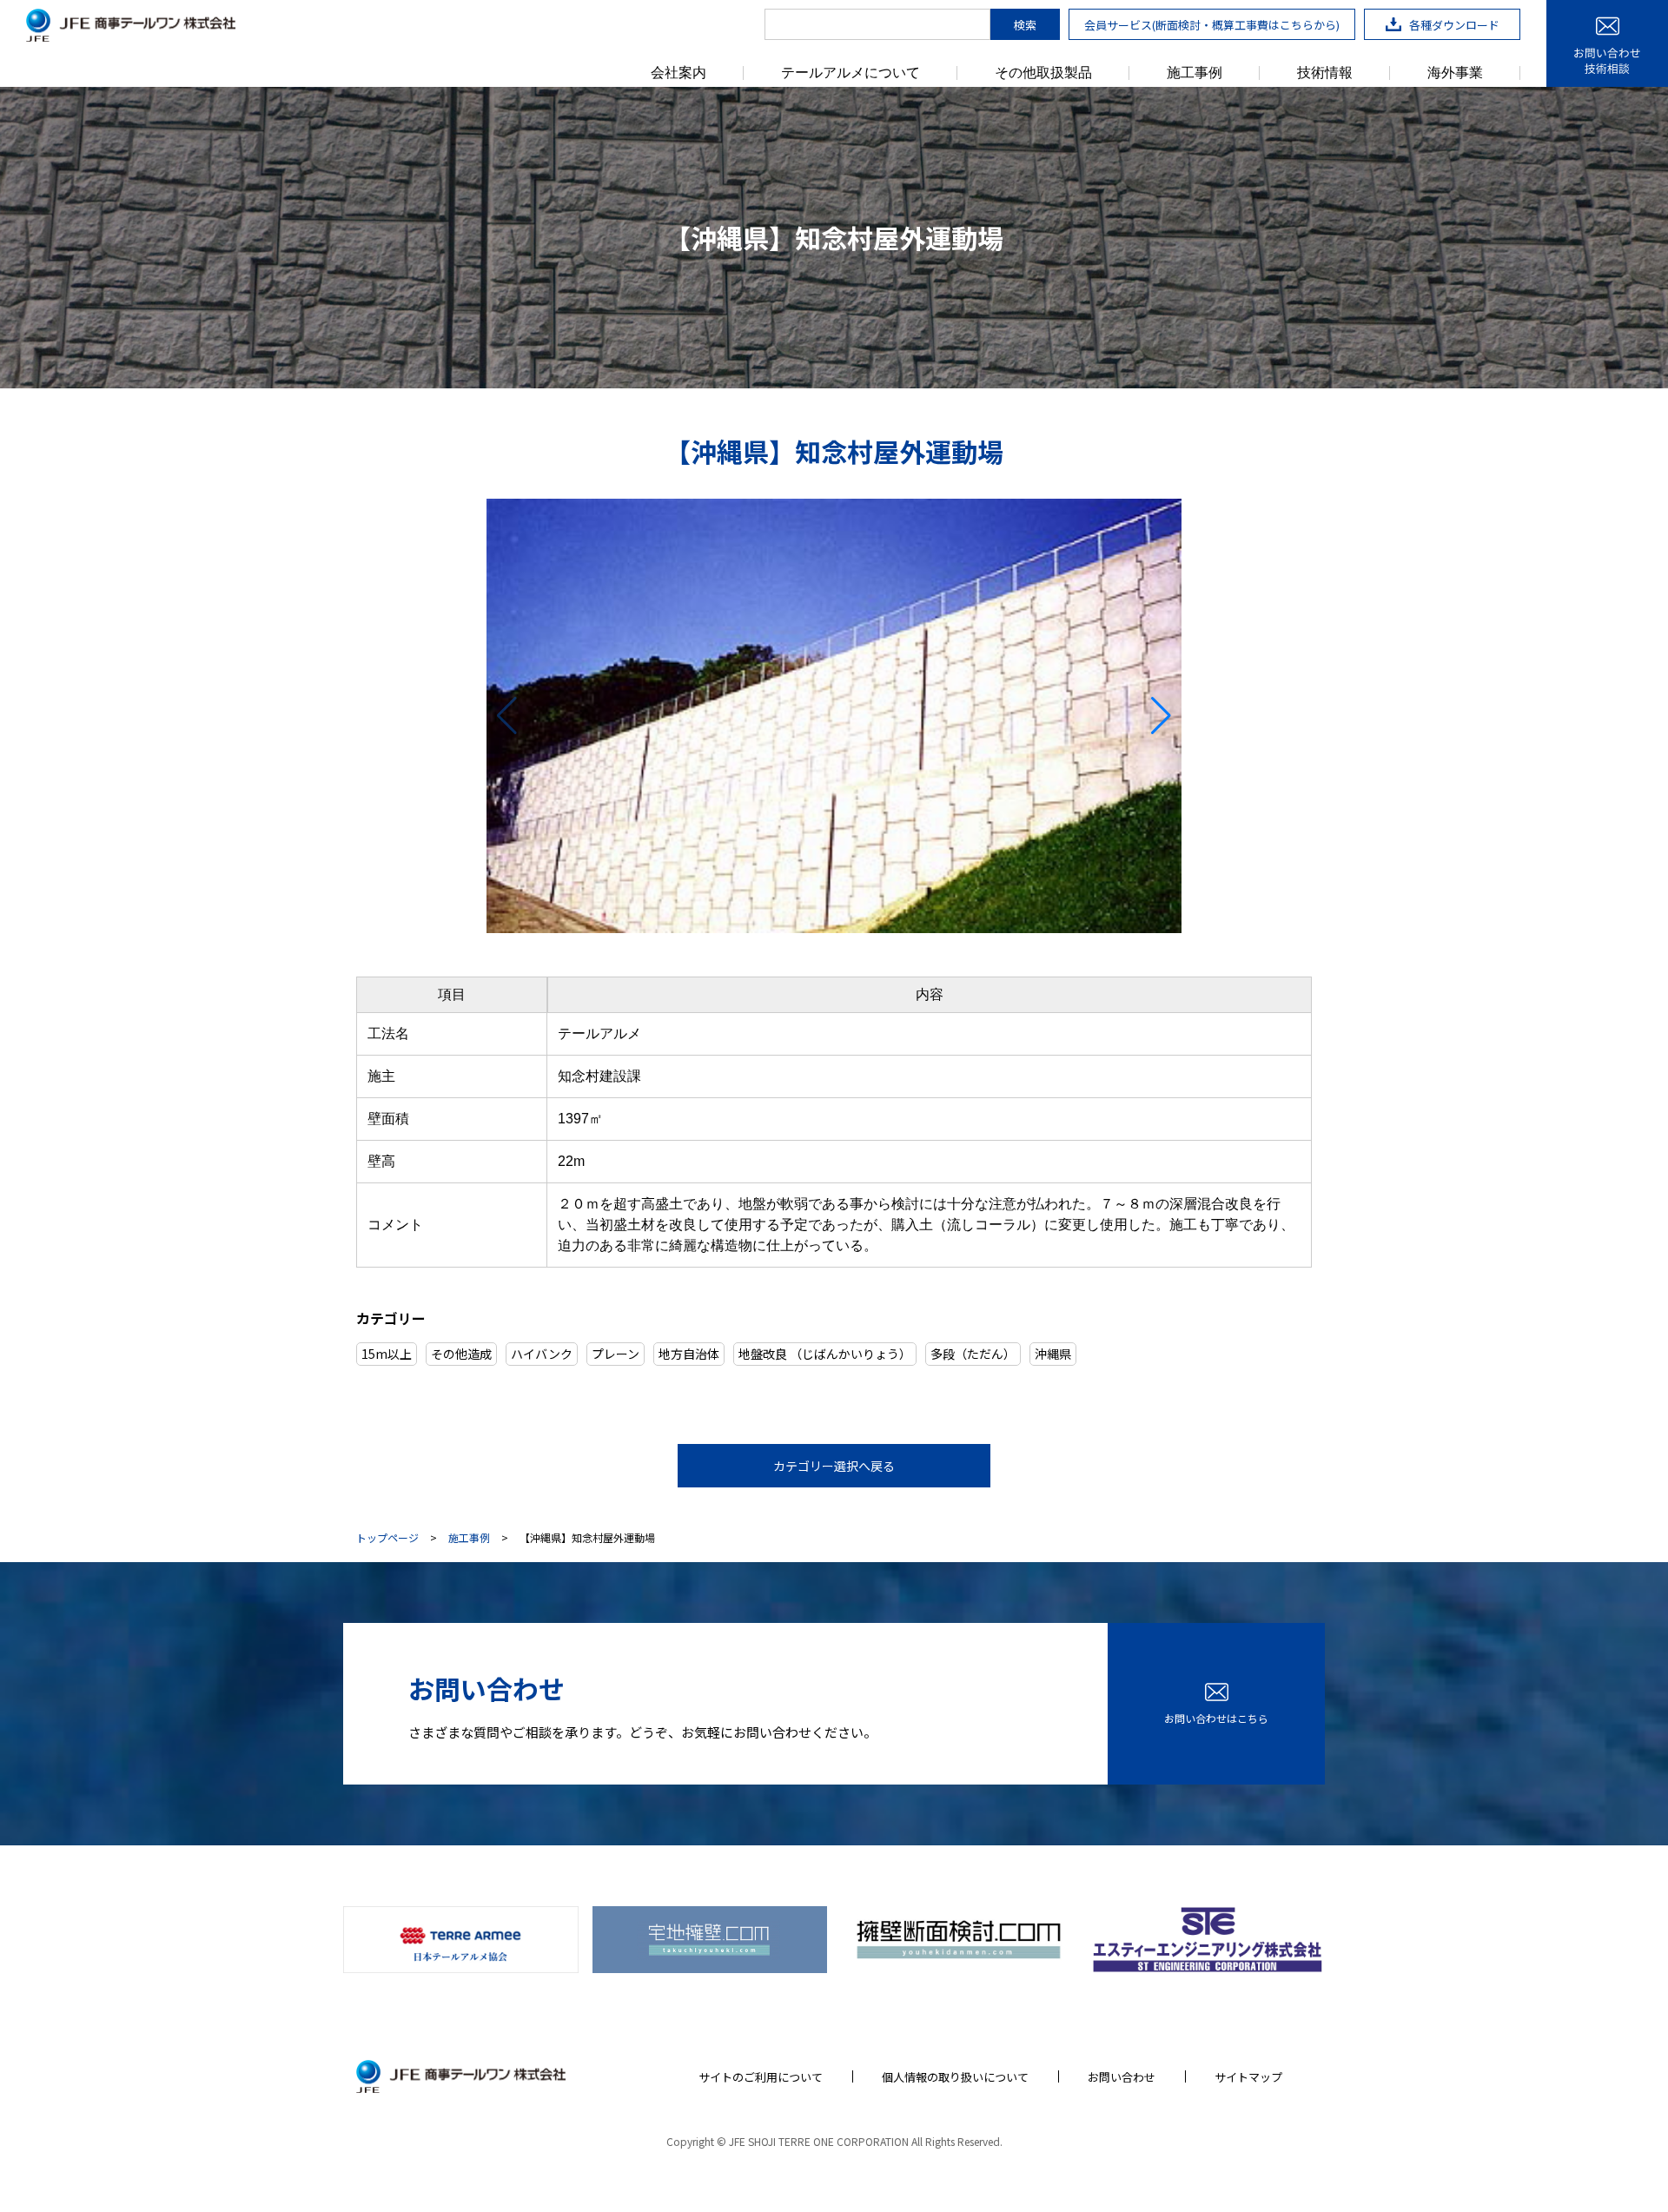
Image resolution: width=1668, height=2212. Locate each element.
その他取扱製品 (1043, 73)
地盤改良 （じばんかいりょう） (825, 1354)
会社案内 (678, 73)
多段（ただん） (973, 1354)
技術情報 (1325, 73)
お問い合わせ (1122, 2077)
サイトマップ (1248, 2077)
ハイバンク (542, 1354)
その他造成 (461, 1354)
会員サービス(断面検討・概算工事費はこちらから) (1212, 25)
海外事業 (1455, 73)
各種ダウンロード (1454, 25)
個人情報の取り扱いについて (955, 2077)
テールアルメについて (851, 73)
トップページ (387, 1538)
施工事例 (1195, 73)
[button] (507, 716)
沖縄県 (1053, 1354)
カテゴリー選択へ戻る (834, 1466)
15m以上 (387, 1354)
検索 (1025, 25)
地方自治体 (689, 1354)
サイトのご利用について (761, 2077)
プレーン (616, 1354)
